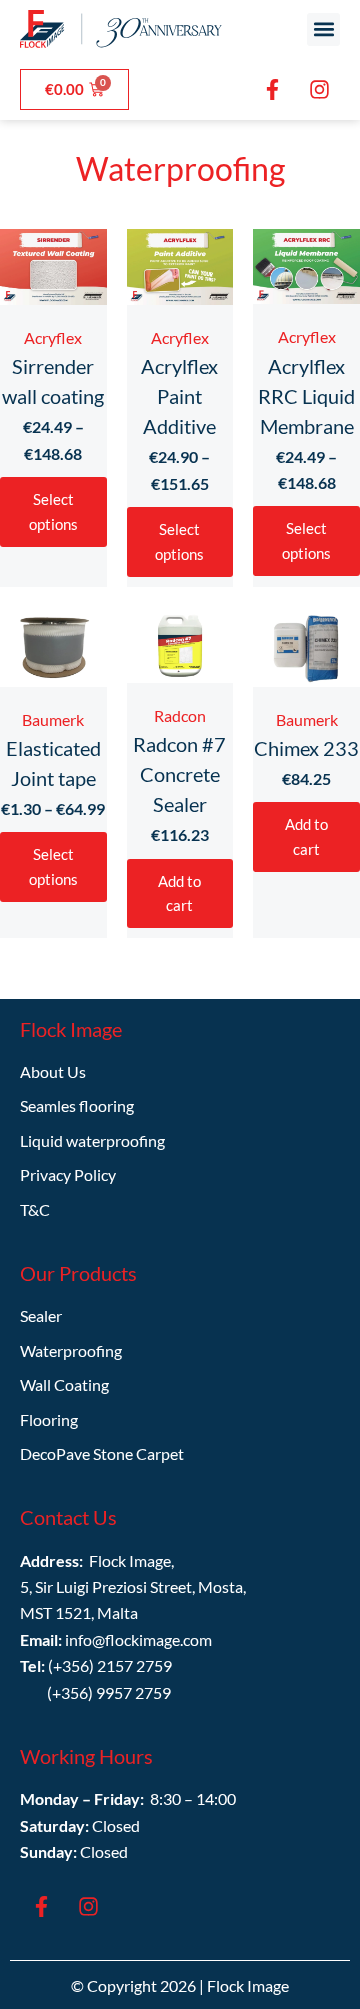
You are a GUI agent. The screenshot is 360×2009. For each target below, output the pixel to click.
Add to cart (179, 893)
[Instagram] (319, 89)
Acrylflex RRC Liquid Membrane (306, 396)
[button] (323, 29)
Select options (53, 511)
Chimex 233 (306, 748)
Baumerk (53, 719)
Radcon (180, 715)
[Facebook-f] (272, 89)
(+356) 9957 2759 (109, 1692)
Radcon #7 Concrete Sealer (179, 774)
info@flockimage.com (138, 1639)
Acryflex (53, 337)
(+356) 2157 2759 (110, 1665)
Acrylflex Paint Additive (179, 396)
